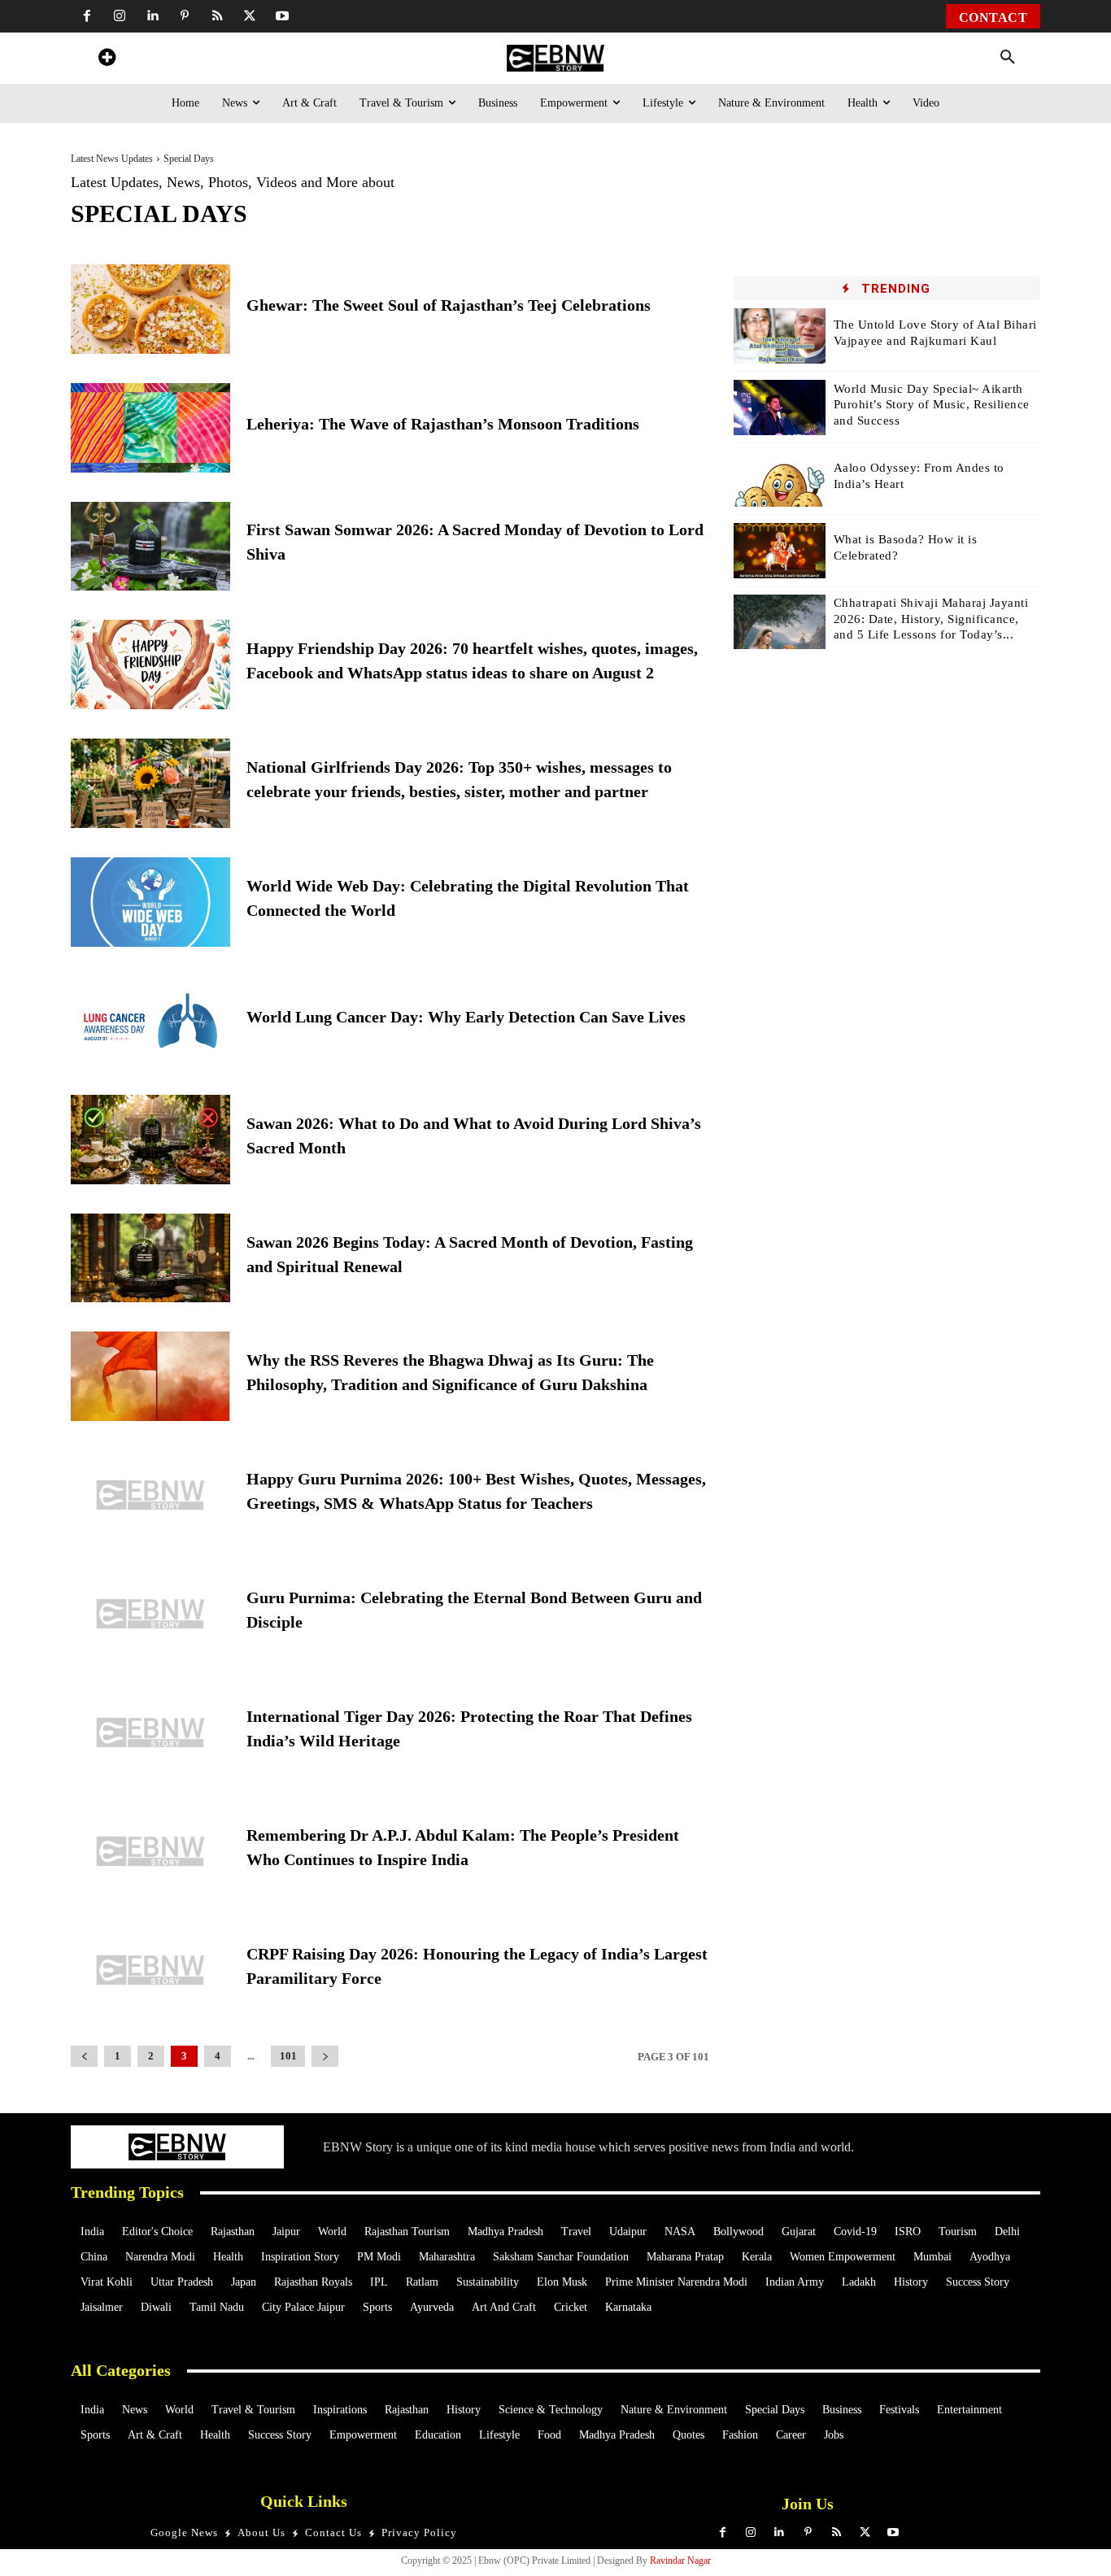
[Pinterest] (185, 16)
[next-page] (325, 2057)
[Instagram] (120, 16)
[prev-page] (84, 2057)
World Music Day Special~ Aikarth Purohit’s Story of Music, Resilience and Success (932, 405)
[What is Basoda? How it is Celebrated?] (780, 551)
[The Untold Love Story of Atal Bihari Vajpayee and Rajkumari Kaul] (780, 336)
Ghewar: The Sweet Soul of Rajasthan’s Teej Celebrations (449, 305)
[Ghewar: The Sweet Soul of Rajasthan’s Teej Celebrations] (150, 309)
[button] (1008, 58)
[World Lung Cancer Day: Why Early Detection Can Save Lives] (150, 1021)
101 (288, 2056)
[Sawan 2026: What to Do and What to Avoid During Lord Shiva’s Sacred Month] (150, 1140)
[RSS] (217, 16)
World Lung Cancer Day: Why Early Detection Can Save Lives (466, 1017)
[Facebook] (87, 16)
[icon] (107, 60)
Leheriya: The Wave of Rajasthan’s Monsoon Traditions (443, 424)
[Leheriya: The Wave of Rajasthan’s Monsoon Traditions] (150, 428)
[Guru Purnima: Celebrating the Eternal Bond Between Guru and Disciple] (150, 1614)
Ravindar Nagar (680, 2561)
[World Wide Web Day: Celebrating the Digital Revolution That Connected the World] (150, 902)
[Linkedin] (152, 16)
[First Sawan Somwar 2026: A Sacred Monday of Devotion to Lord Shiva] (150, 547)
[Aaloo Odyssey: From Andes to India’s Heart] (780, 479)
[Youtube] (282, 16)
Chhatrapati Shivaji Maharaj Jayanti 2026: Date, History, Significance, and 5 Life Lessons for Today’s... (931, 619)
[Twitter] (250, 16)
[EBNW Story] (555, 58)
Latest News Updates (112, 159)
